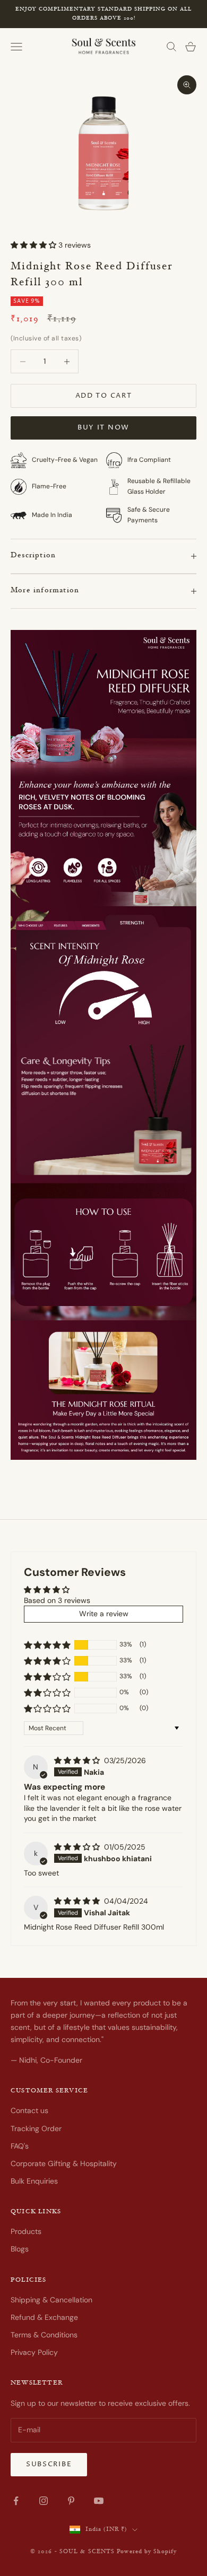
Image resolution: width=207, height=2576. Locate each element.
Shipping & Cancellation (51, 2300)
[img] (78, 1760)
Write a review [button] (104, 1614)
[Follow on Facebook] (16, 2501)
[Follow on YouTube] (99, 2501)
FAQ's (20, 2146)
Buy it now (103, 427)
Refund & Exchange (44, 2317)
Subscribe (49, 2464)
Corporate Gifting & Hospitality (64, 2163)
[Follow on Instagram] (44, 2501)
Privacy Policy (34, 2352)
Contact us (29, 2110)
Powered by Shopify (147, 2552)
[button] (34, 245)
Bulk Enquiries (34, 2181)
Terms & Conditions (44, 2335)
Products (26, 2231)
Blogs (20, 2249)
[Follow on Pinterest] (71, 2501)
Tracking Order (36, 2128)
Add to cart (104, 396)
